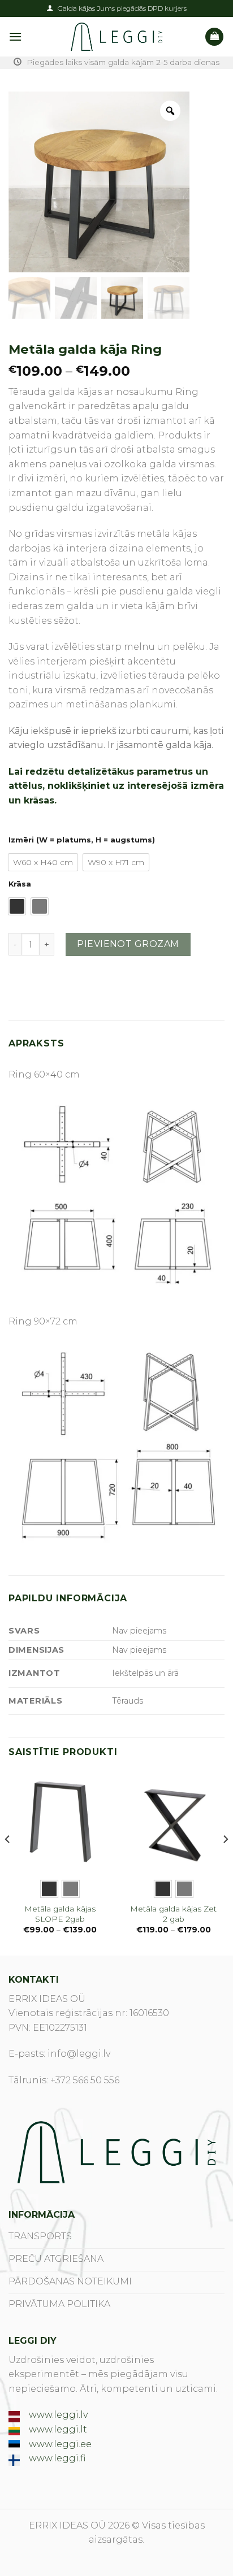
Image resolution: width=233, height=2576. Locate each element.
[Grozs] (214, 37)
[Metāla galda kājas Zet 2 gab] (173, 1821)
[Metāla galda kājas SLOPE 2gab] (60, 1821)
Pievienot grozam (128, 944)
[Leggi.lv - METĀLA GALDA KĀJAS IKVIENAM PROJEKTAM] (116, 37)
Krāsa (20, 884)
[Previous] (8, 1862)
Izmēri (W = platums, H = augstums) (82, 840)
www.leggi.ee (60, 2444)
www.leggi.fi (57, 2458)
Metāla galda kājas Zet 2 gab (173, 1914)
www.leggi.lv (58, 2415)
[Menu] (15, 36)
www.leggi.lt (58, 2429)
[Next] (225, 1862)
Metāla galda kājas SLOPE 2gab (60, 1914)
